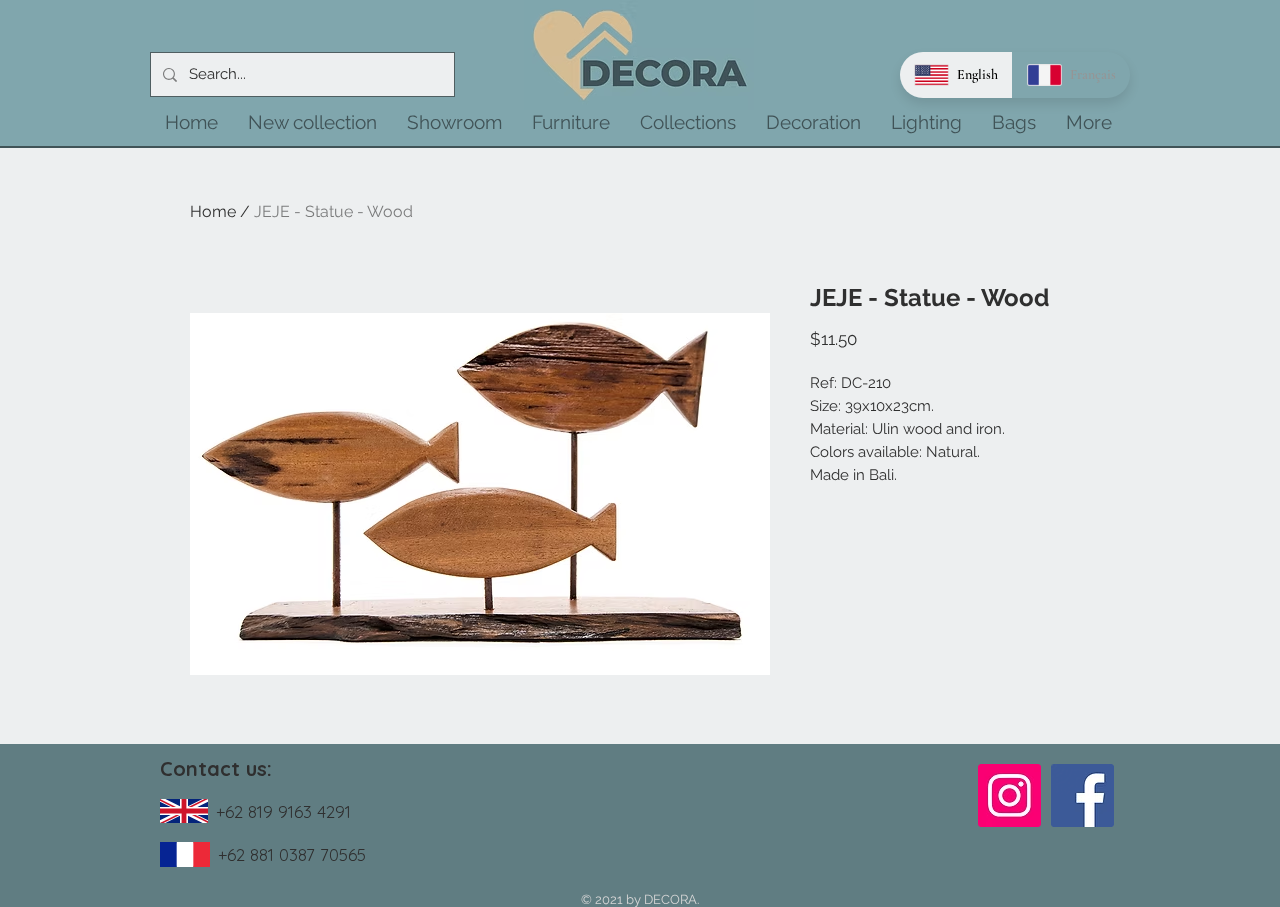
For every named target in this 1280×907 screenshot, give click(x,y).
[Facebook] (1082, 795)
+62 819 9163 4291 (283, 811)
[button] (312, 122)
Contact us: (216, 768)
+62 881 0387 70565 (292, 854)
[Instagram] (1009, 795)
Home (213, 211)
